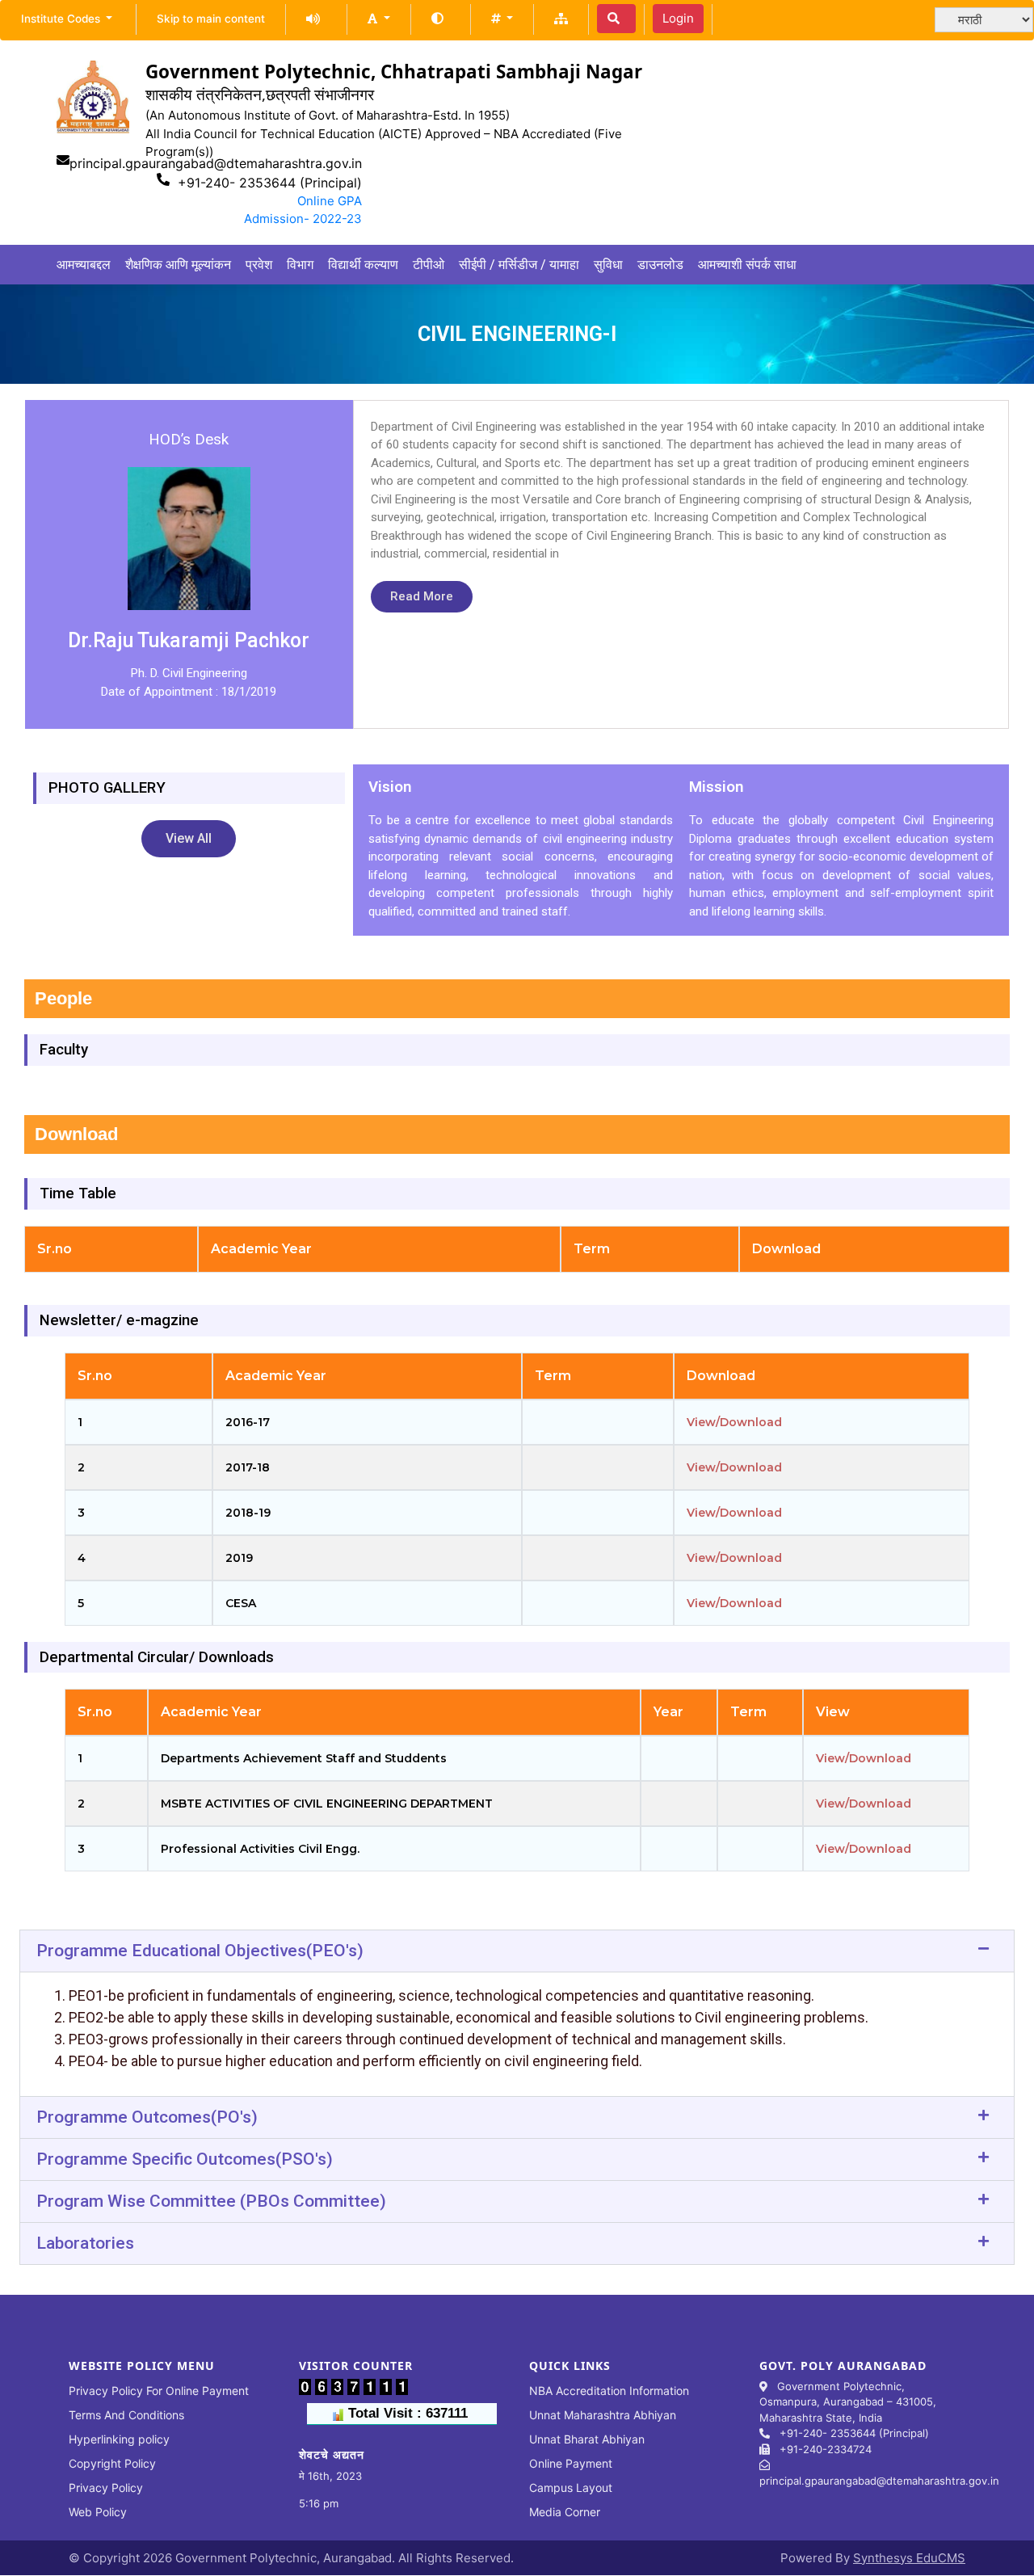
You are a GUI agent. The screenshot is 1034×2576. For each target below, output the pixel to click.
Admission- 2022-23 (303, 219)
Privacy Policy (106, 2488)
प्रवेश (259, 265)
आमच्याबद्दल (84, 265)
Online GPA (330, 201)
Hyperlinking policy (119, 2439)
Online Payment (571, 2463)
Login (678, 18)
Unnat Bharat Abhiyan (587, 2439)
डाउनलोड (660, 265)
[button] (378, 18)
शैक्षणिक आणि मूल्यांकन (178, 265)
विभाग (300, 265)
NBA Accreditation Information (609, 2391)
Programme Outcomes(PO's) (147, 2117)
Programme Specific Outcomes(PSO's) (185, 2159)
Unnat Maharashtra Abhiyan (603, 2415)
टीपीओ (429, 265)
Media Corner (565, 2512)
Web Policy (98, 2512)
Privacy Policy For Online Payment (159, 2391)
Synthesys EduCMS (909, 2558)
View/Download (734, 1422)
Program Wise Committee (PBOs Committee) (211, 2201)
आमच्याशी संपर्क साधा (747, 265)
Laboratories (85, 2243)
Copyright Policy (112, 2463)
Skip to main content (211, 19)
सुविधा (608, 265)
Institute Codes (62, 19)
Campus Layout (571, 2488)
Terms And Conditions (126, 2415)
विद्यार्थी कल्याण (363, 265)
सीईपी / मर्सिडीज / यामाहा (519, 265)
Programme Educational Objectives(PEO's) (200, 1951)
